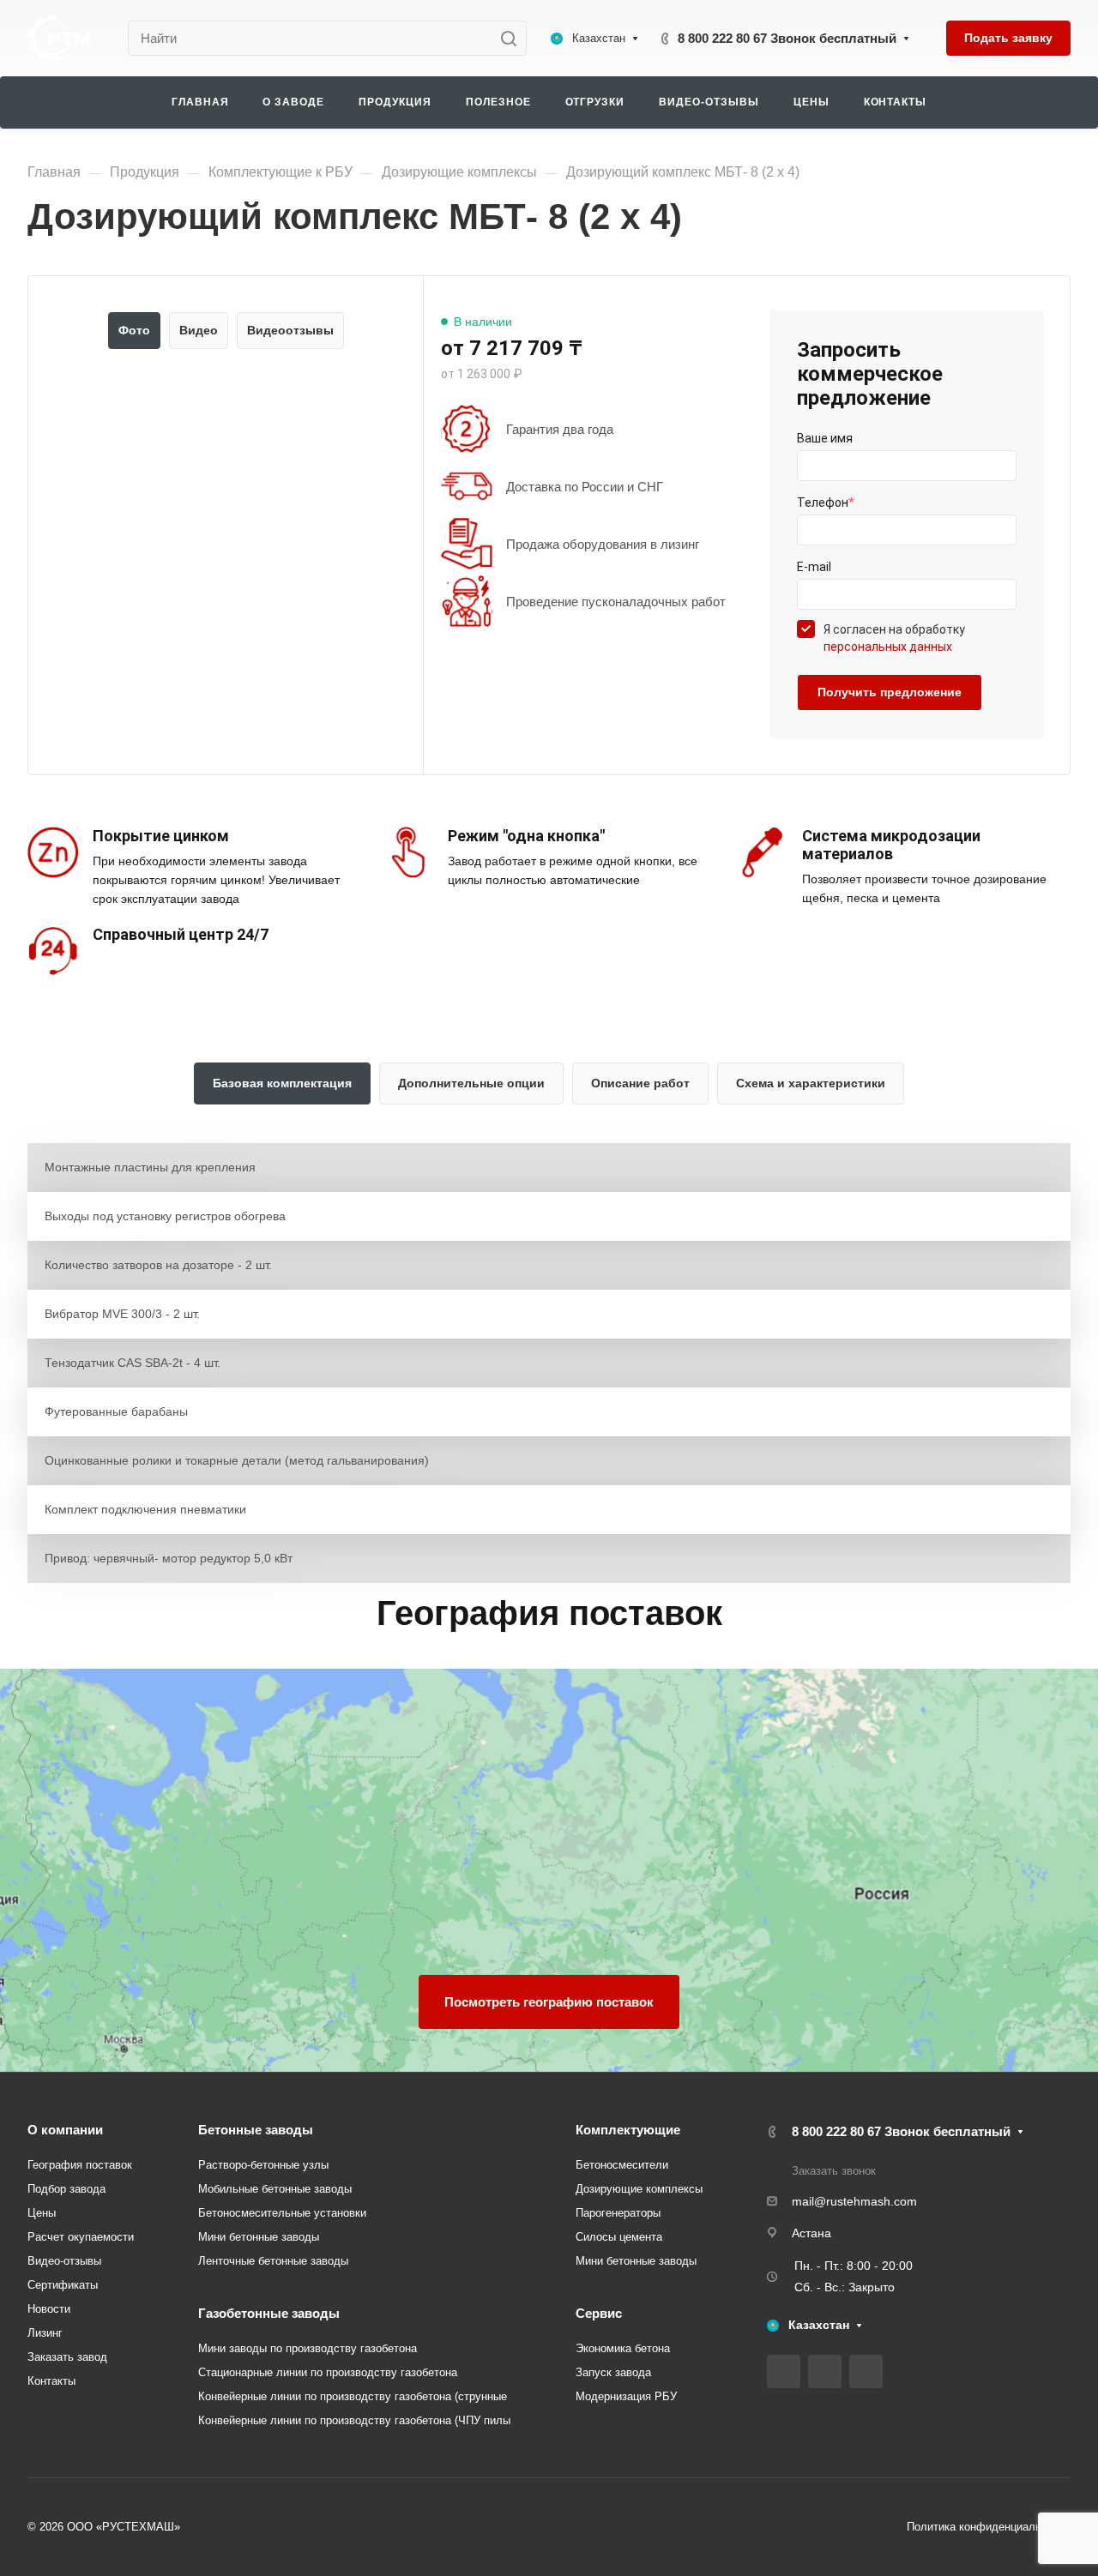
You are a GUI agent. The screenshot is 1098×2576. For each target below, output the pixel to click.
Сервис (599, 2313)
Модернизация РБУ (626, 2396)
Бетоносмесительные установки (282, 2213)
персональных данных (888, 647)
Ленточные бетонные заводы (273, 2261)
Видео (199, 330)
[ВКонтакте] (784, 2371)
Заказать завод (67, 2357)
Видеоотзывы (290, 330)
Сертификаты (63, 2285)
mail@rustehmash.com (854, 2201)
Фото (134, 330)
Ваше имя (825, 438)
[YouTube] (825, 2371)
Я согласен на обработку (894, 638)
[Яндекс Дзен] (866, 2371)
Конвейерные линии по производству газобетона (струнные (353, 2396)
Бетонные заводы (256, 2130)
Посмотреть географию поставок (549, 2002)
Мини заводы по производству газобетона (308, 2348)
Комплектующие (628, 2130)
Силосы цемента (619, 2237)
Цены (42, 2213)
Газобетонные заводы (269, 2313)
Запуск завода (613, 2372)
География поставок (80, 2165)
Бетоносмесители (622, 2165)
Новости (49, 2309)
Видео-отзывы (64, 2261)
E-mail (814, 567)
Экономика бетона (623, 2348)
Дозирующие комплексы (639, 2189)
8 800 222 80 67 (787, 38)
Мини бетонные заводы (259, 2237)
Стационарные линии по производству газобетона (328, 2372)
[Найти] (513, 38)
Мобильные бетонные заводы (275, 2189)
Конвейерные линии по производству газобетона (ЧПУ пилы (354, 2420)
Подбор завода (66, 2189)
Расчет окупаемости (81, 2237)
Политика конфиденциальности (989, 2527)
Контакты (51, 2381)
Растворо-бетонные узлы (263, 2165)
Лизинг (45, 2333)
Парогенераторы (618, 2213)
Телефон (826, 503)
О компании (65, 2130)
